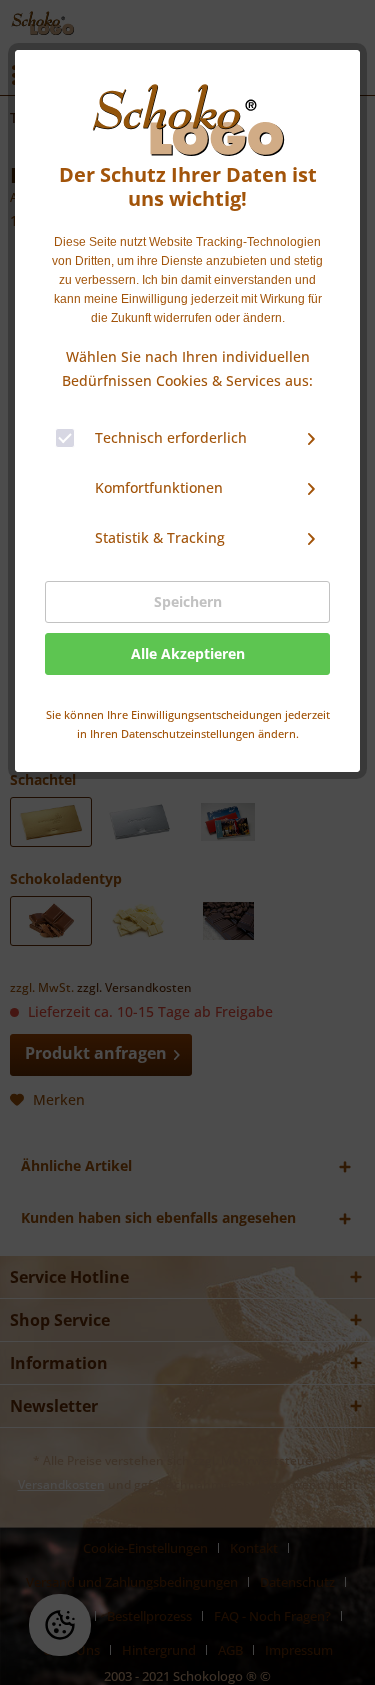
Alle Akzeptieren (188, 653)
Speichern (188, 601)
